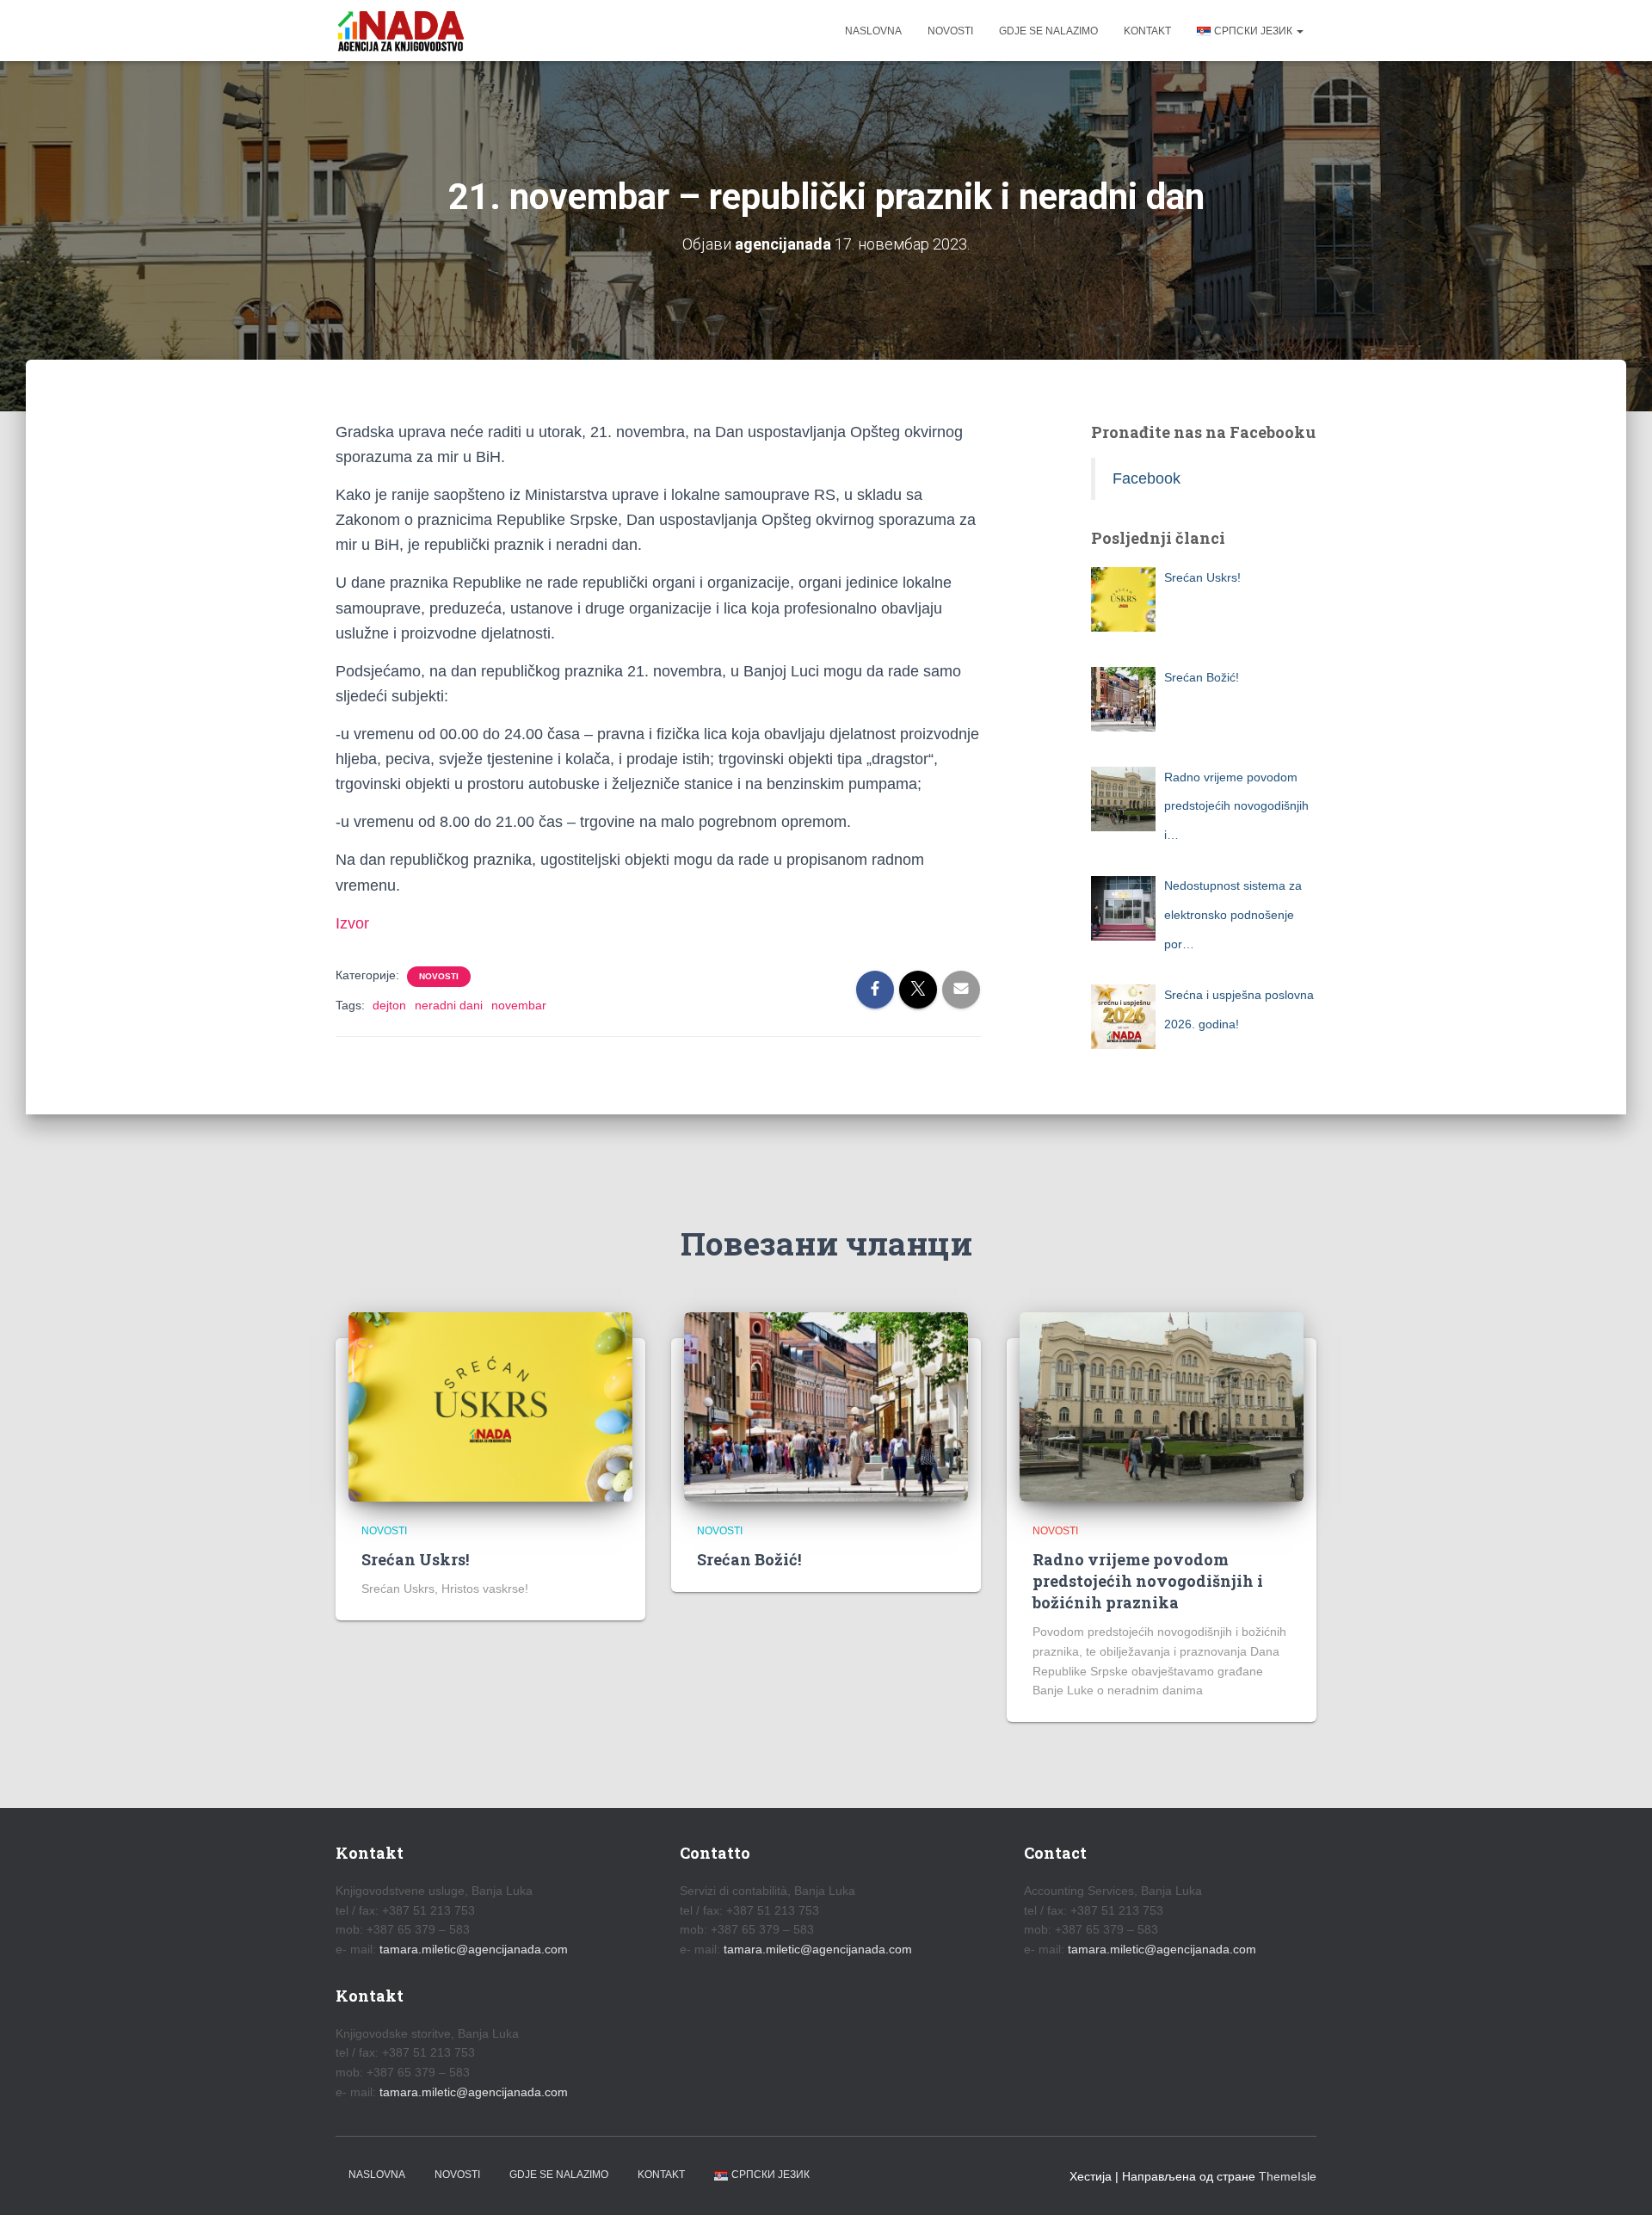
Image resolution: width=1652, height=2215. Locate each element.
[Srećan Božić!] (826, 1406)
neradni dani (449, 1005)
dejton (389, 1005)
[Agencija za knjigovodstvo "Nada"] (401, 31)
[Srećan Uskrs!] (490, 1406)
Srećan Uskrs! (415, 1559)
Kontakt (1147, 31)
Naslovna (873, 31)
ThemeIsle (1288, 2176)
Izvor (352, 923)
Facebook (1147, 478)
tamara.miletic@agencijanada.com (474, 1949)
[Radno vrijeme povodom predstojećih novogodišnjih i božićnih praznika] (1162, 1406)
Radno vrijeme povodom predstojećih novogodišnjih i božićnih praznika (1148, 1581)
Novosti (950, 31)
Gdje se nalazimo (1048, 31)
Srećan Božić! (749, 1559)
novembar (519, 1005)
